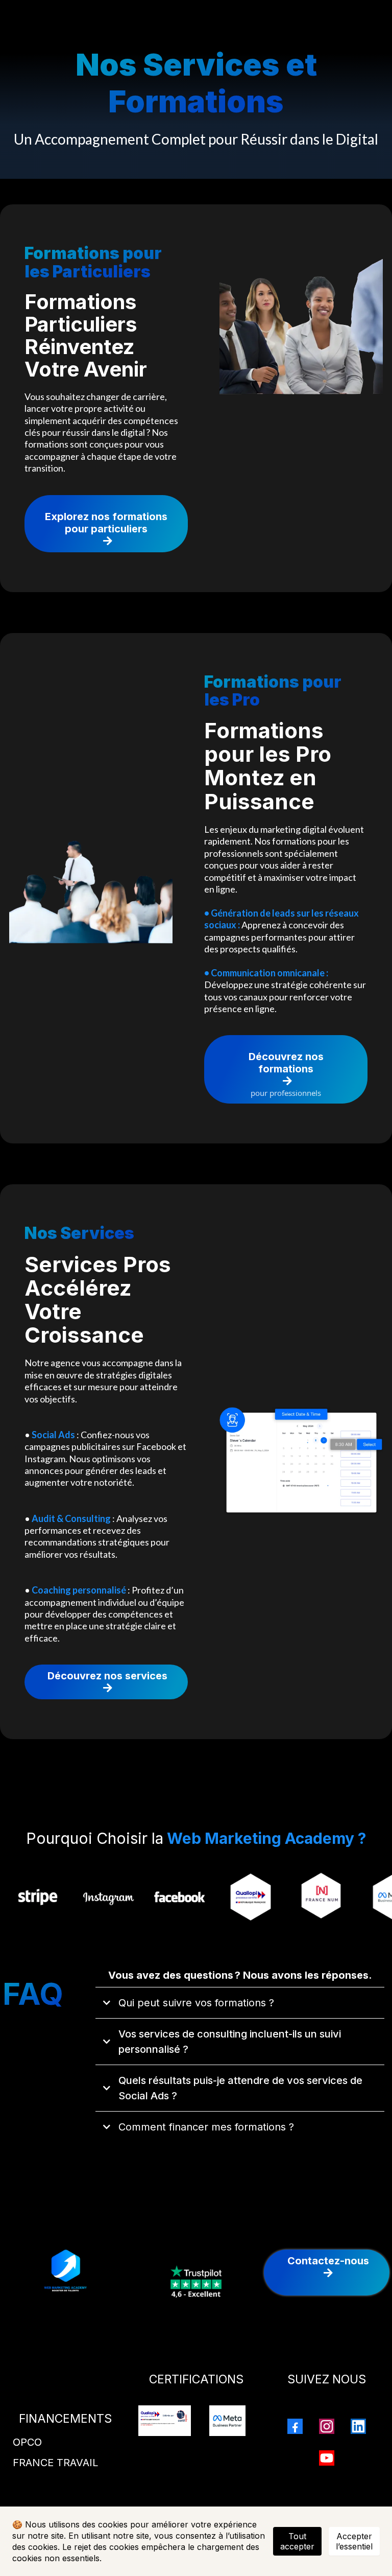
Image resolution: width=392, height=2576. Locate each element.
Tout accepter (297, 2541)
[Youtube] (327, 2458)
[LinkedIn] (358, 2426)
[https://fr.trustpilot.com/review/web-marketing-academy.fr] (196, 2280)
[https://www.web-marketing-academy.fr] (65, 2273)
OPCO (27, 2442)
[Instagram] (327, 2426)
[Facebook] (295, 2426)
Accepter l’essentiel (354, 2541)
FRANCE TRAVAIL (55, 2463)
